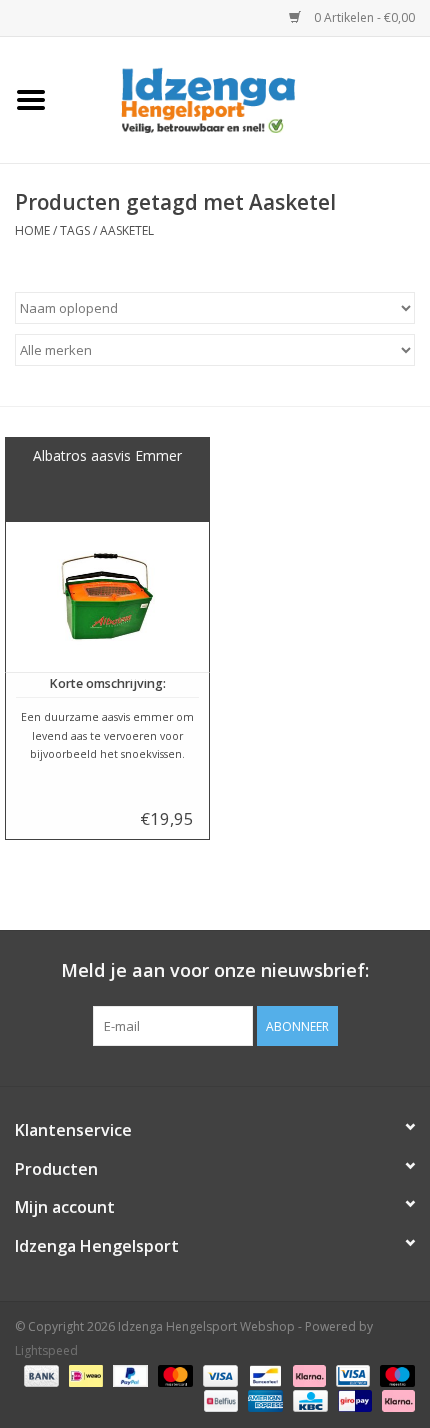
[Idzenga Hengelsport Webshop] (246, 98)
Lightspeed (46, 1350)
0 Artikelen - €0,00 (363, 17)
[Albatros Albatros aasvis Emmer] (107, 597)
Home (32, 230)
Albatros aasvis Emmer (107, 455)
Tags (75, 230)
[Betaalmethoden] (39, 1375)
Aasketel (127, 230)
